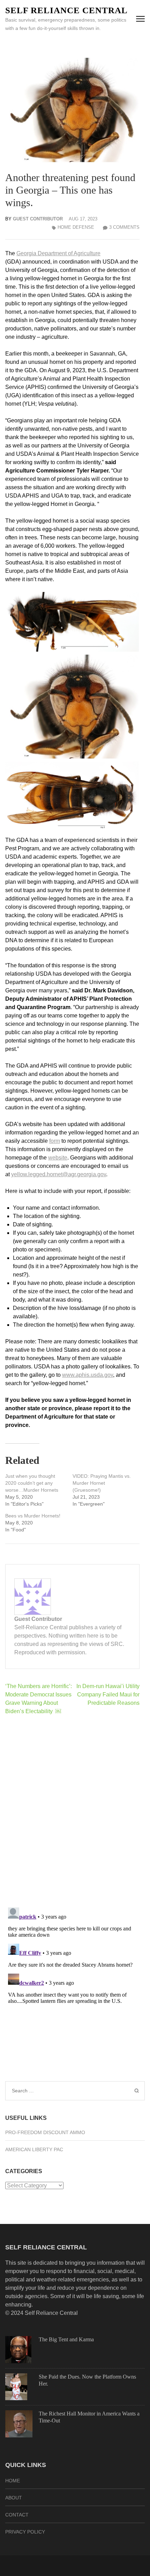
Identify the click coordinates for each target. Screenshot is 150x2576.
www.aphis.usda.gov (88, 1375)
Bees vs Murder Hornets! (33, 1516)
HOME (13, 2481)
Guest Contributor (38, 219)
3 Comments (124, 227)
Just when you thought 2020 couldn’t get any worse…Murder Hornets (32, 1483)
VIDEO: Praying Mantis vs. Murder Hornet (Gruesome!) (102, 1483)
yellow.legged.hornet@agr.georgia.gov (59, 1174)
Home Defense (76, 227)
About (14, 2498)
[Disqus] (72, 1811)
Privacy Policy (25, 2532)
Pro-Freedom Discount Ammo (45, 2132)
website (58, 1158)
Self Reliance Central (66, 10)
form (55, 1141)
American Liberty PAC (34, 2149)
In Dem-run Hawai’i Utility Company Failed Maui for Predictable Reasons (108, 1695)
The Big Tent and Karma (66, 2339)
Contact (17, 2515)
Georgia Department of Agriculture (58, 253)
